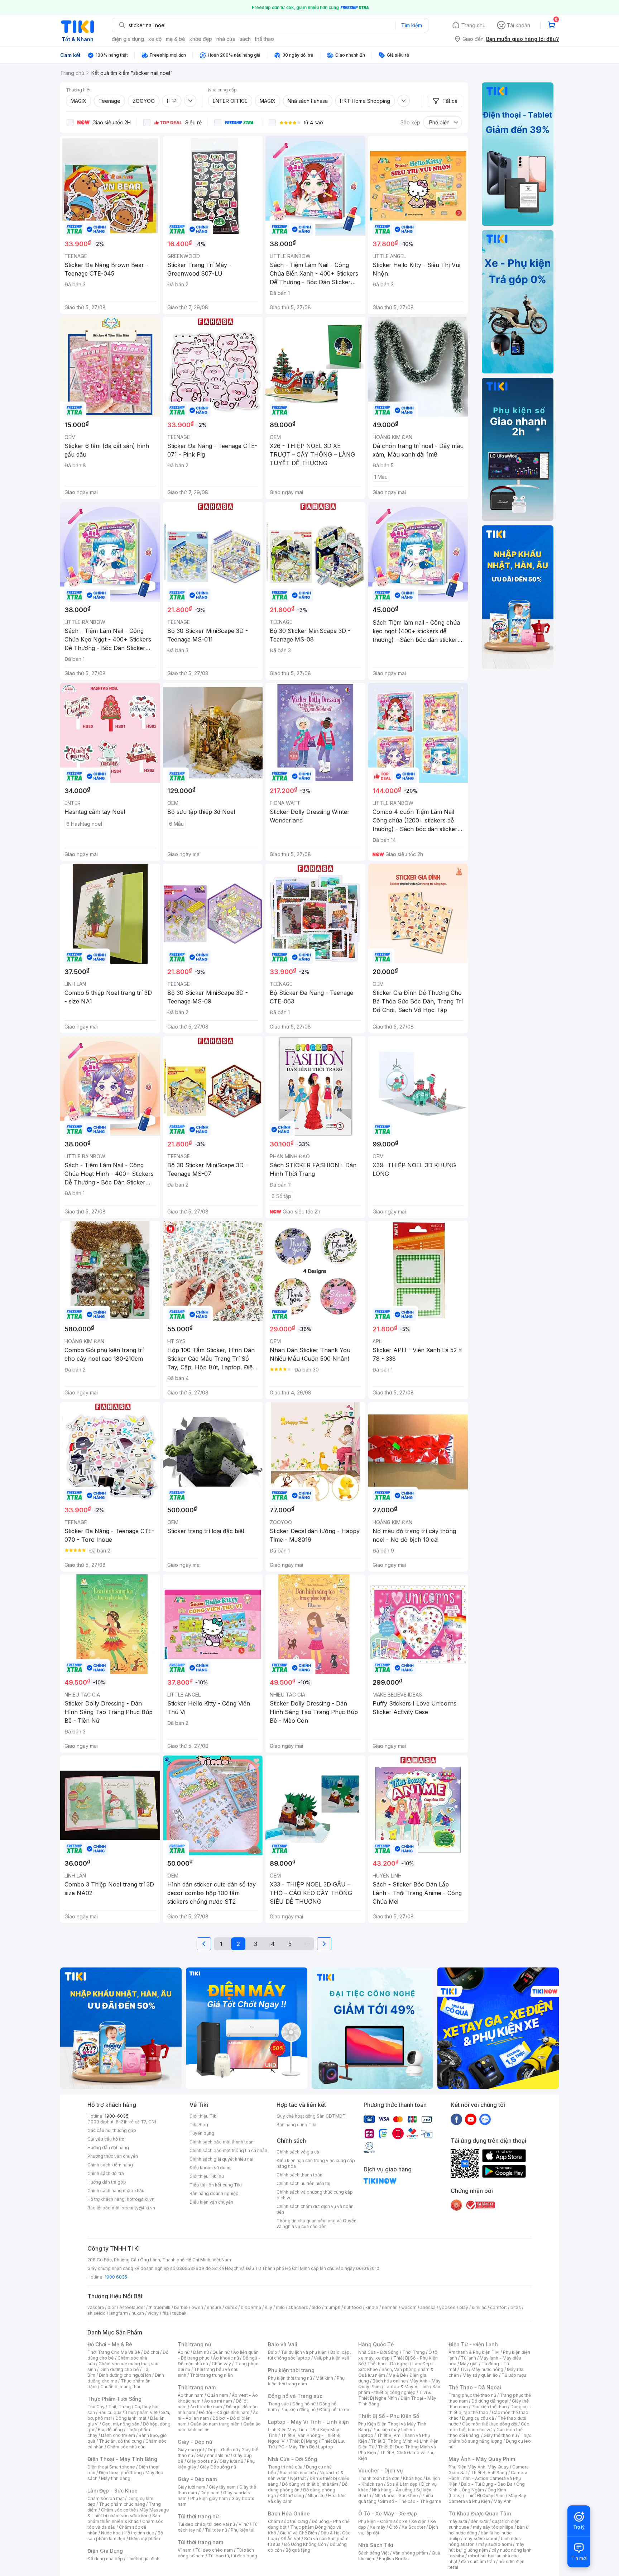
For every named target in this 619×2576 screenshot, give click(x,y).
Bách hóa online (389, 2381)
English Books (394, 2559)
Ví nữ (244, 2524)
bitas (516, 2307)
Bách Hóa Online (289, 2513)
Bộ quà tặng (298, 2550)
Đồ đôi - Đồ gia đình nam (224, 2412)
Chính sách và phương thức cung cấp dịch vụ (315, 2195)
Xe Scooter (413, 2527)
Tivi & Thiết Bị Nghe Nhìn (395, 2395)
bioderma (251, 2307)
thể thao (265, 39)
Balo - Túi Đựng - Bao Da (487, 2484)
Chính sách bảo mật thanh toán (222, 2142)
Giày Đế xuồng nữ (218, 2467)
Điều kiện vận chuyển (211, 2202)
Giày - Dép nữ (195, 2442)
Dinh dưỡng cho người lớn (125, 2375)
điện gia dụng (128, 39)
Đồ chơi (151, 2352)
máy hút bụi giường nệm (486, 2547)
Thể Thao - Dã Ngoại (475, 2387)
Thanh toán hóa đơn (379, 2478)
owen (197, 2307)
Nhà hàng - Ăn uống (392, 2490)
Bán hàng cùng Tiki (296, 2125)
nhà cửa (226, 39)
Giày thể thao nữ (500, 2435)
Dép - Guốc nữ (223, 2450)
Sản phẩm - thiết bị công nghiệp (399, 2389)
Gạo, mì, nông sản (121, 2424)
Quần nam (218, 2395)
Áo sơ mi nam (218, 2401)
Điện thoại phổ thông (120, 2473)
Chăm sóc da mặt (106, 2498)
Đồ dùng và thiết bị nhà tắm (310, 2484)
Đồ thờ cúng (292, 2496)
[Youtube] (471, 2119)
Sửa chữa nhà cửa (298, 2473)
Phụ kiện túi (243, 2530)
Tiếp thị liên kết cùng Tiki (216, 2185)
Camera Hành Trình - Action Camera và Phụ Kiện (488, 2478)
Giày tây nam (222, 2487)
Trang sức (278, 2404)
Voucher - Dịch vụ (380, 2470)
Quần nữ (221, 2352)
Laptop (326, 2447)
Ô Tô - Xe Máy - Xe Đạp (388, 2513)
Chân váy (221, 2364)
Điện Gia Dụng (105, 2551)
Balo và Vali (283, 2344)
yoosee (447, 2307)
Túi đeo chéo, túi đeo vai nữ (206, 2524)
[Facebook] (456, 2119)
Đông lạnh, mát (131, 2418)
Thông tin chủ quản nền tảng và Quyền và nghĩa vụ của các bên (316, 2224)
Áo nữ (184, 2352)
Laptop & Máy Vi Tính (407, 2387)
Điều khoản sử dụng (210, 2168)
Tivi (464, 2369)
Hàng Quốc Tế (376, 2344)
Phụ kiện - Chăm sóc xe (383, 2521)
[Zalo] (485, 2119)
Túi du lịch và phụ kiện (304, 2352)
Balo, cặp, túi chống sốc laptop (309, 2355)
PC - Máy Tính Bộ (296, 2447)
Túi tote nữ (216, 2530)
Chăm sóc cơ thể (118, 2510)
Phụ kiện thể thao (489, 2407)
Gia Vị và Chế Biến (298, 2533)
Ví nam (185, 2550)
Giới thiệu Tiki (203, 2116)
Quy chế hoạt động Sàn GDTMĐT (311, 2116)
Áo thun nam (191, 2395)
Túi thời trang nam (200, 2542)
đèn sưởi (479, 2521)
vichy (153, 2313)
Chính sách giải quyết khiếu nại (221, 2159)
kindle (372, 2307)
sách (245, 39)
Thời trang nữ (195, 2344)
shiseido (97, 2313)
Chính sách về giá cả (298, 2152)
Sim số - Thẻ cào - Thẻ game (411, 2501)
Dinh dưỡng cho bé (119, 2369)
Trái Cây (96, 2407)
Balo (273, 2352)
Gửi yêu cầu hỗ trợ (106, 2139)
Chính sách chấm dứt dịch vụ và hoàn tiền (315, 2209)
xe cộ (155, 39)
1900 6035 (116, 2277)
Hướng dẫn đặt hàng (108, 2148)
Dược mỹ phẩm (145, 2539)
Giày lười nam (191, 2487)
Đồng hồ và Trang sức (295, 2396)
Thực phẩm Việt (141, 2412)
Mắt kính (324, 2378)
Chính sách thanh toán (299, 2175)
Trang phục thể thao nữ (472, 2395)
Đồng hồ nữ (304, 2404)
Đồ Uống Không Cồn (305, 2544)
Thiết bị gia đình (143, 2559)
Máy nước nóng (487, 2369)
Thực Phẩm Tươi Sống (114, 2399)
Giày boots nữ (201, 2461)
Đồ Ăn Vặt (291, 2539)
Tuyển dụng (202, 2133)
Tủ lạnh (468, 2358)
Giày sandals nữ (213, 2455)
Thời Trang (414, 2352)
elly (268, 2307)
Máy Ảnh (503, 2501)
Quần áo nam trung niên (215, 2424)
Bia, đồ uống (110, 2430)
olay (464, 2307)
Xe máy (378, 2527)
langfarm (119, 2313)
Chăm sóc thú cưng (288, 2521)
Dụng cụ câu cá (478, 2418)
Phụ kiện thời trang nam (306, 2381)
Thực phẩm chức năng (122, 2504)
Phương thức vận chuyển (113, 2156)
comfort (498, 2307)
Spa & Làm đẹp (402, 2484)
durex (231, 2307)
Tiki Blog (199, 2125)
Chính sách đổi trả (106, 2173)
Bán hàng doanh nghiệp (214, 2193)
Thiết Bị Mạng (303, 2441)
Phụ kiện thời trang (291, 2370)
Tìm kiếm (412, 25)
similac (479, 2307)
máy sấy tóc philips (493, 2527)
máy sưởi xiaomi (495, 2544)
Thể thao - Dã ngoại (388, 2364)
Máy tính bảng (116, 2478)
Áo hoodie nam (206, 2407)
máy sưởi (458, 2521)
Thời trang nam (197, 2387)
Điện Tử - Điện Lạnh (473, 2344)
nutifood (353, 2307)
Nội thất (298, 2478)
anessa (428, 2307)
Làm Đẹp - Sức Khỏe (112, 2491)
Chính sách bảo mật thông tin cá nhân (228, 2150)
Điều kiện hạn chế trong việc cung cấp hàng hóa (316, 2163)
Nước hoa (111, 2533)
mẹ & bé (176, 39)
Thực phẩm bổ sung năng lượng (490, 2438)
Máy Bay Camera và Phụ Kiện (487, 2498)
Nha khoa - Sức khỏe (396, 2496)
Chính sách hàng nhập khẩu (116, 2191)
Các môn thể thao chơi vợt (489, 2427)
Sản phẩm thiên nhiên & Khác (124, 2518)
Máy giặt (469, 2364)
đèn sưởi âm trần (478, 2561)
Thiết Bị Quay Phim (485, 2496)
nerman (390, 2307)
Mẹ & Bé (397, 2375)
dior (112, 2307)
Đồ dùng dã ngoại (490, 2401)
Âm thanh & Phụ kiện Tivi (474, 2352)
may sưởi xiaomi (480, 2539)
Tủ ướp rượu (514, 2375)
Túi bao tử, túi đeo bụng (233, 2556)
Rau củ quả (110, 2412)
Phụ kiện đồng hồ (298, 2410)
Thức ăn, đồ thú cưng (120, 2441)
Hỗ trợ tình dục (139, 2533)
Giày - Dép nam (197, 2479)
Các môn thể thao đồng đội (490, 2424)
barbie (181, 2307)
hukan (138, 2313)
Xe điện (419, 2521)
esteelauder (132, 2307)
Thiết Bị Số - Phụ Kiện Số (389, 2416)
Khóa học (413, 2478)
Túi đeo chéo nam (214, 2550)
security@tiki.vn (138, 2208)
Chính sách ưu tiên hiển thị (303, 2183)
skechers (298, 2307)
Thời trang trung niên (211, 2375)
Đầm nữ (201, 2352)
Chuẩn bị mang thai (120, 2387)
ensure (214, 2307)
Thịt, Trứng (119, 2407)
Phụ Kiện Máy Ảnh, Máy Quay (479, 2467)
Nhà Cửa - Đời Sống (292, 2459)
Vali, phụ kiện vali (331, 2358)
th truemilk (160, 2307)
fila (165, 2313)
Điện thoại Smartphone (111, 2467)
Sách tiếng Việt (374, 2553)
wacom (409, 2307)
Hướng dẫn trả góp (107, 2182)
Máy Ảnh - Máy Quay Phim (482, 2459)
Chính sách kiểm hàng (110, 2165)
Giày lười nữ (231, 2461)
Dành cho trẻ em (118, 2435)
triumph (332, 2307)
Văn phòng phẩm (410, 2553)
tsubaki (180, 2313)
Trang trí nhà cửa (285, 2467)
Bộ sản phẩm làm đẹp (125, 2536)
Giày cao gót (191, 2450)
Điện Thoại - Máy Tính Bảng (122, 2459)
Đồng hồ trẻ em (335, 2410)
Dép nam (210, 2493)
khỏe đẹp (201, 39)
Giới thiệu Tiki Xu (207, 2176)
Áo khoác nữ (226, 2358)
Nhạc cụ (316, 2496)
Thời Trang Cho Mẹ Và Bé (114, 2352)
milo (280, 2307)
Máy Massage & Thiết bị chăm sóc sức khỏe (128, 2513)
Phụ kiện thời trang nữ (290, 2378)
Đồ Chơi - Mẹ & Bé (110, 2344)
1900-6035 (117, 2116)
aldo (316, 2307)
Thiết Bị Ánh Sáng (489, 2473)
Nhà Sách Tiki (376, 2545)
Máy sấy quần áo (480, 2375)
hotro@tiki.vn (141, 2199)
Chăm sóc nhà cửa (126, 2447)
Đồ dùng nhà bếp (105, 2559)
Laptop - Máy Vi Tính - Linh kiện (308, 2422)
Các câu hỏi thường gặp (112, 2130)
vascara (96, 2307)
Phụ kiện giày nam (209, 2498)
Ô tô (394, 2527)
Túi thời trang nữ (198, 2516)
